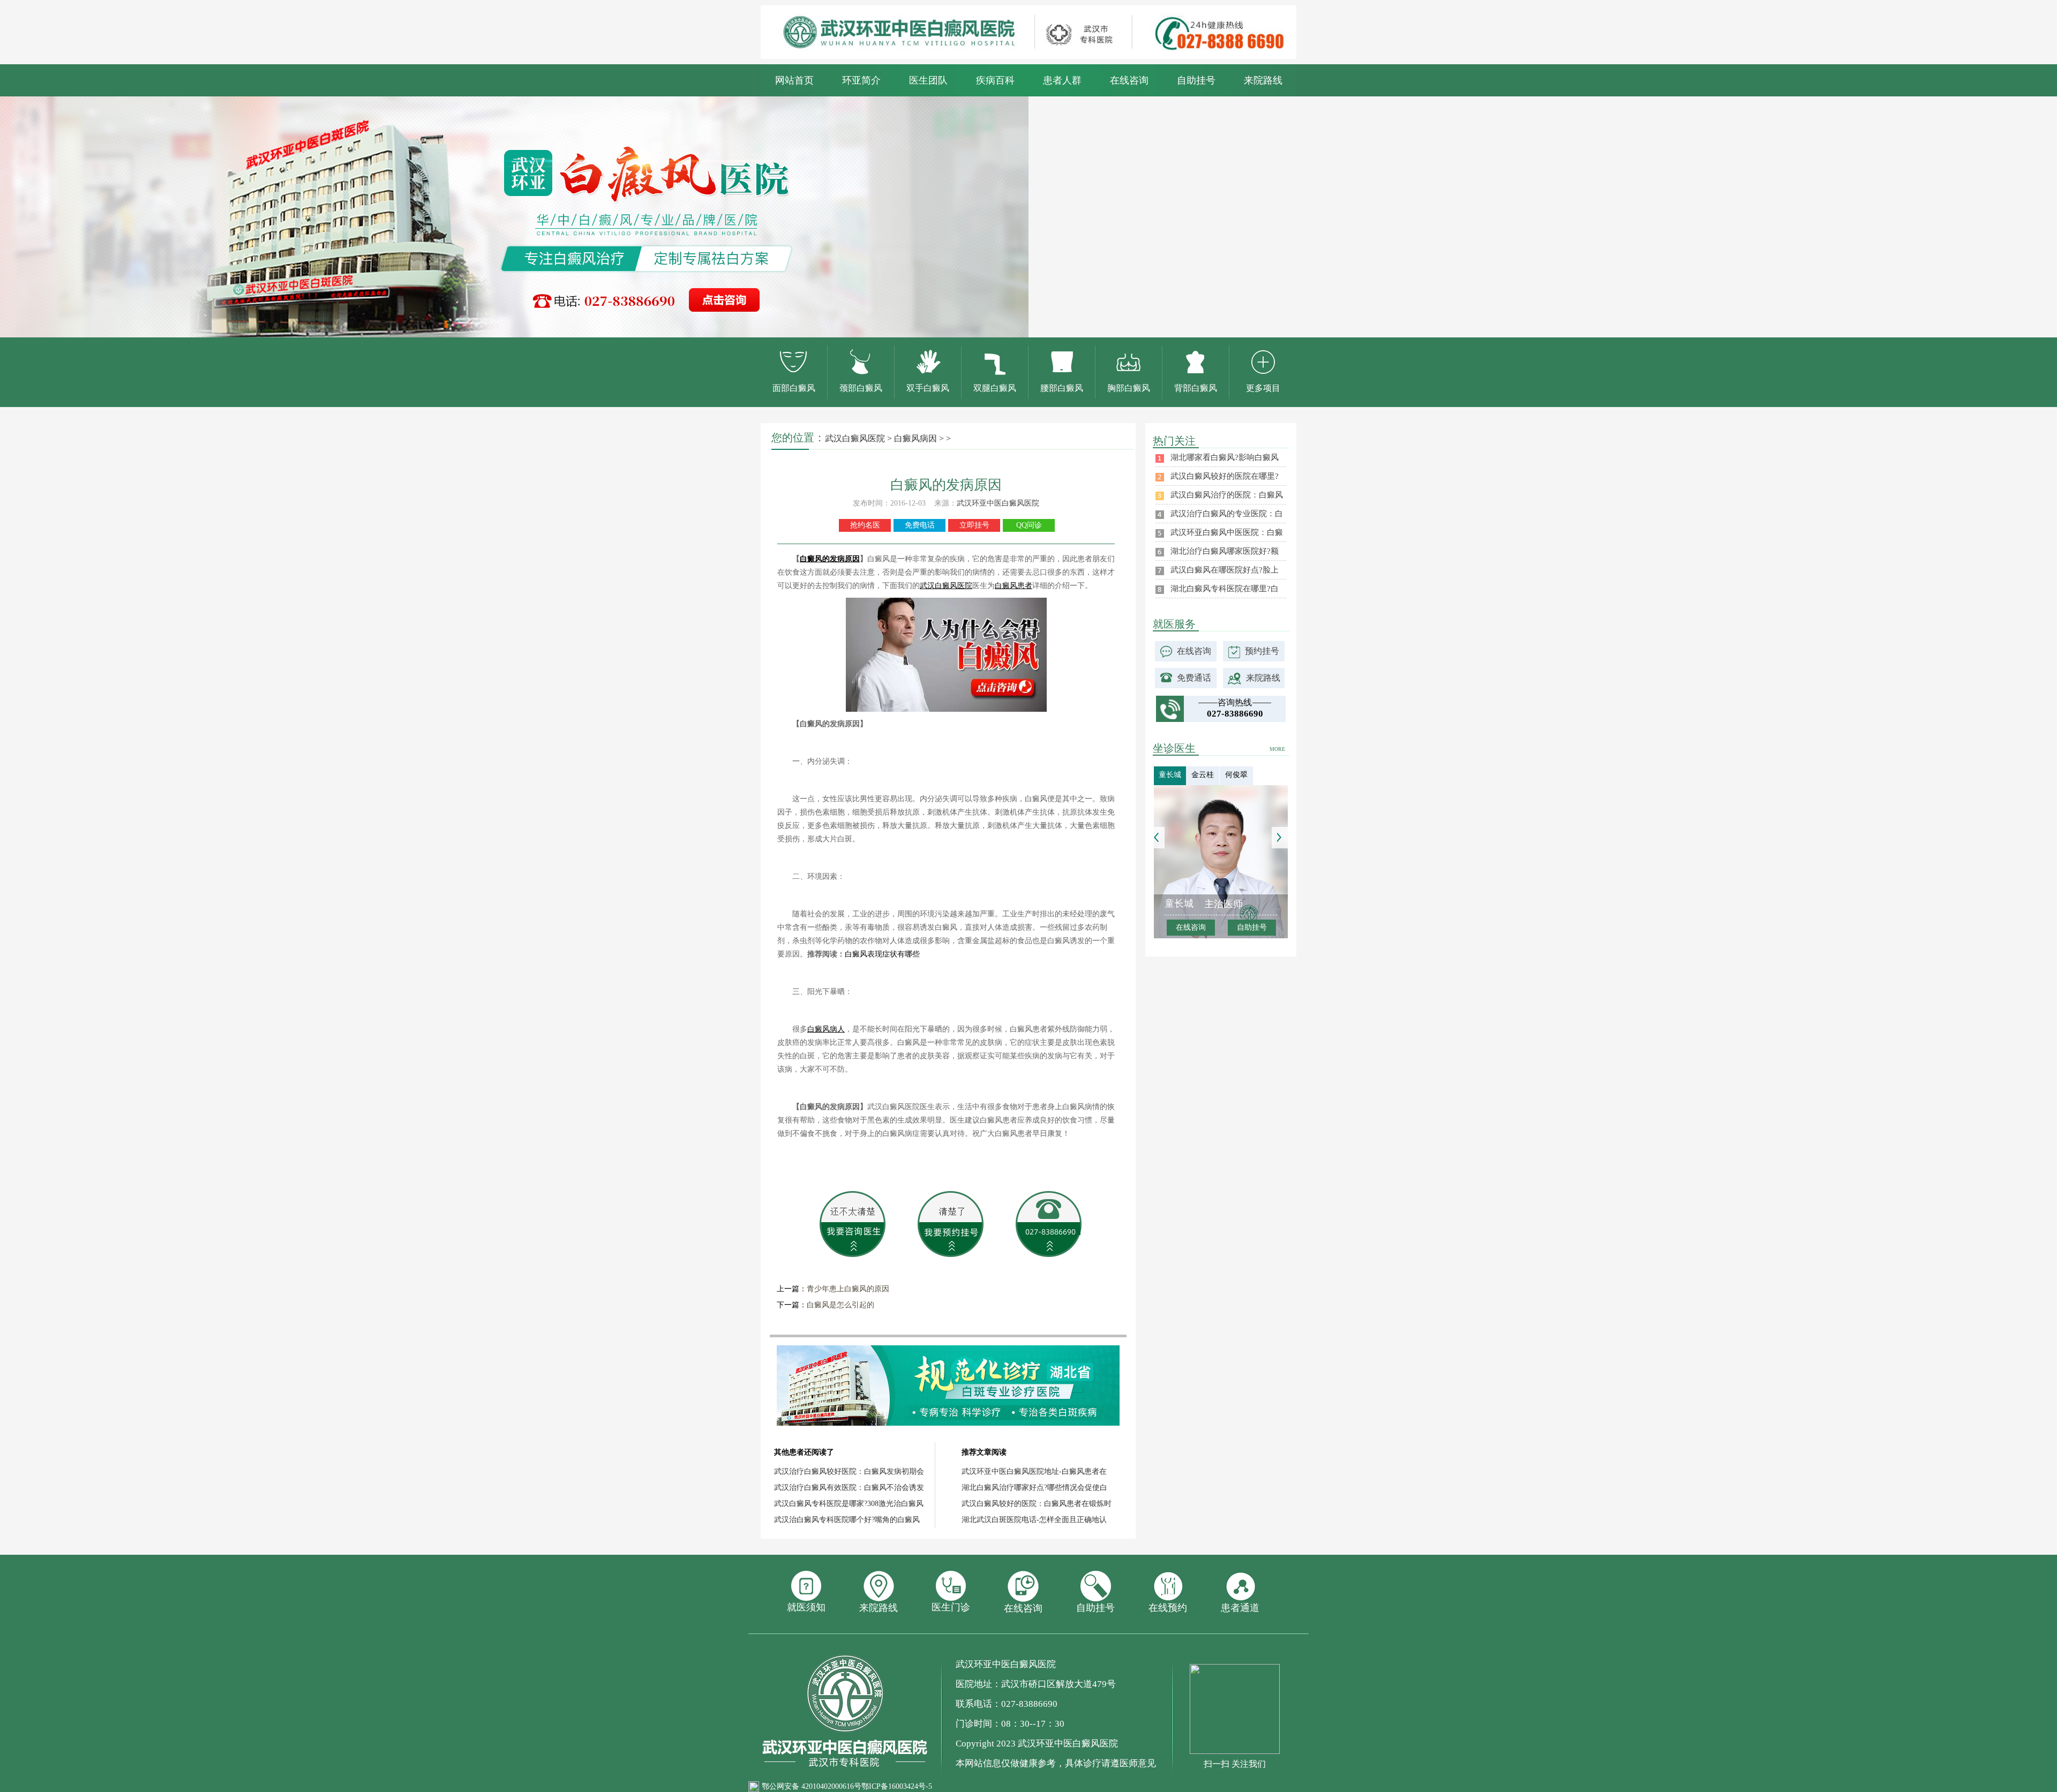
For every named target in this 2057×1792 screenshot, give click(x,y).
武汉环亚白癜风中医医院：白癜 (1227, 532)
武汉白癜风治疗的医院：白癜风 (1227, 495)
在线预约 (1168, 1608)
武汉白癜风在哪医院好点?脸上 (1225, 570)
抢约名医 (865, 525)
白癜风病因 (915, 438)
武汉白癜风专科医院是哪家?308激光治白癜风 (849, 1504)
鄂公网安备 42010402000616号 (812, 1786)
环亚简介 (861, 80)
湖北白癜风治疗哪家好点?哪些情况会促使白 (1034, 1488)
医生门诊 (951, 1607)
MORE (1277, 749)
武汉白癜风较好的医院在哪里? (1225, 476)
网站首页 (794, 80)
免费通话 (1194, 678)
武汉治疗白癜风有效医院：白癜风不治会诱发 (849, 1488)
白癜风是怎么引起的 (840, 1305)
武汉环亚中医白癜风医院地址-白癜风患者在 (1034, 1471)
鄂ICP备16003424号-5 (897, 1786)
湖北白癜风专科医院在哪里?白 (1225, 589)
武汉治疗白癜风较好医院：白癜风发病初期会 (849, 1471)
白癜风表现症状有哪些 (882, 954)
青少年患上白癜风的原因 (848, 1289)
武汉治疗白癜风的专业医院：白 (1227, 514)
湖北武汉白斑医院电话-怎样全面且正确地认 (1034, 1520)
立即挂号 (974, 525)
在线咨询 (1129, 80)
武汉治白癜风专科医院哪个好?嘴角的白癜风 (847, 1520)
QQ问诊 (1029, 525)
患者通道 (1240, 1608)
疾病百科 (995, 80)
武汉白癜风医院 (855, 438)
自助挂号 (1196, 80)
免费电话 (920, 525)
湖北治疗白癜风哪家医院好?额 (1225, 551)
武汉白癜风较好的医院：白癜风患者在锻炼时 (1037, 1504)
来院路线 (1263, 80)
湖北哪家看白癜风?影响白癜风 (1225, 457)
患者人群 (1062, 80)
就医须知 (806, 1607)
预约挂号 (1262, 651)
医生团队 (928, 80)
